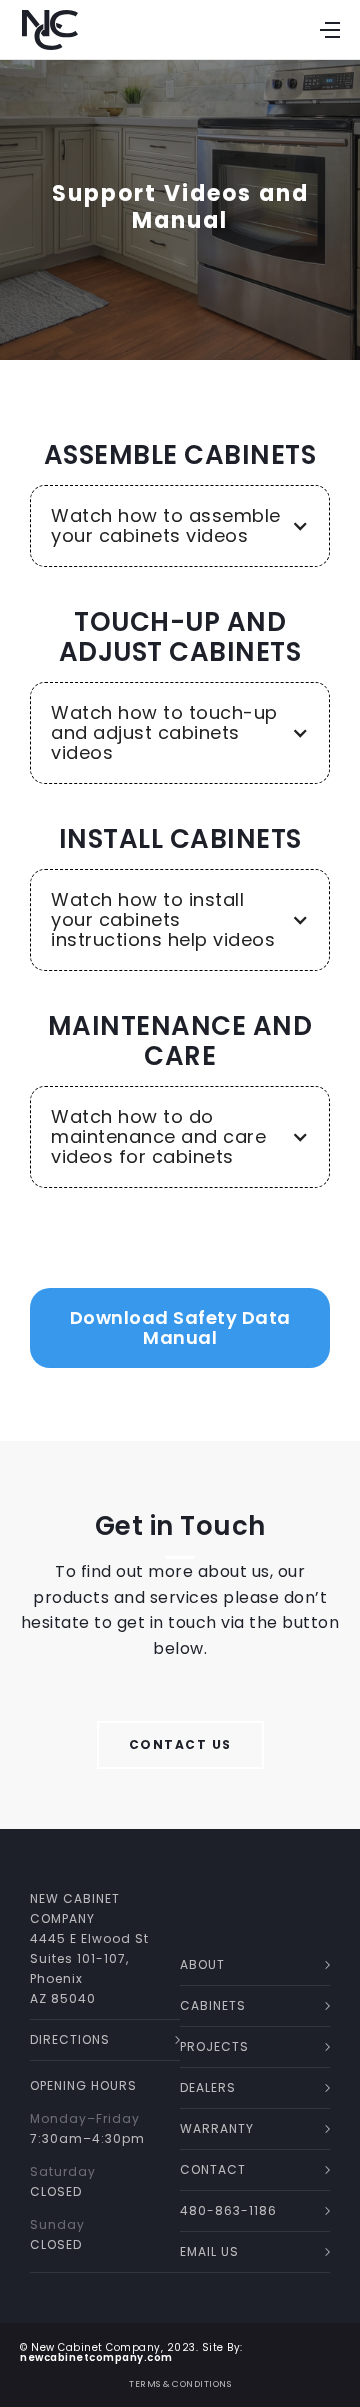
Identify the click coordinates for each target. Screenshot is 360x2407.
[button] (180, 526)
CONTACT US (180, 1744)
